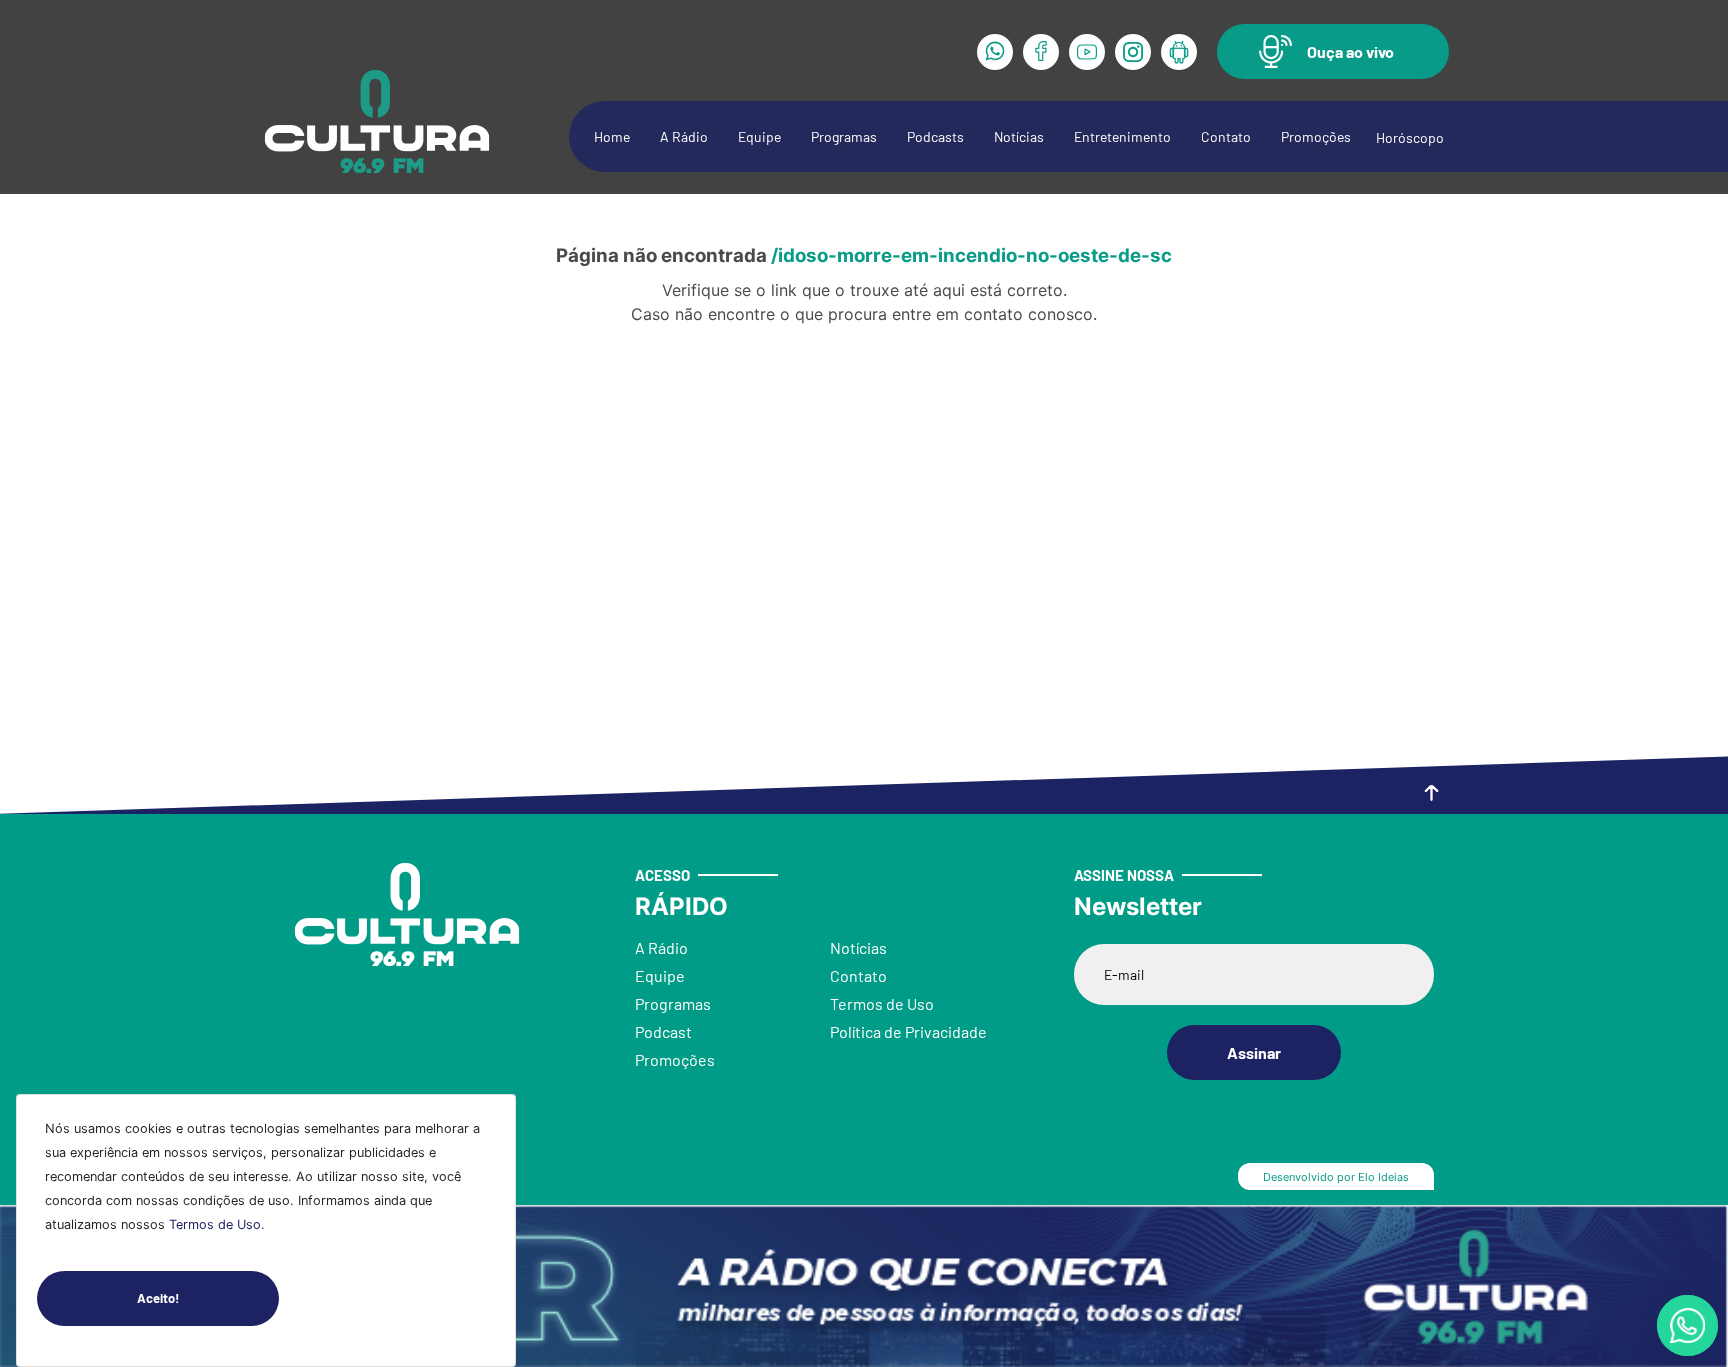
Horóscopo (1410, 137)
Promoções (1316, 136)
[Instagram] (1133, 52)
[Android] (1179, 52)
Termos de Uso (215, 1224)
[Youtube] (1087, 52)
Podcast (663, 1031)
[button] (1333, 51)
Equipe (759, 136)
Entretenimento (1122, 136)
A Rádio (684, 136)
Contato (1226, 136)
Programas (844, 136)
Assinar (1254, 1052)
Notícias (1019, 136)
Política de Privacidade (908, 1031)
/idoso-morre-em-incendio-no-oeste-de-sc (971, 255)
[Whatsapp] (995, 52)
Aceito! (158, 1298)
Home (612, 136)
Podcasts (935, 136)
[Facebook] (1041, 52)
